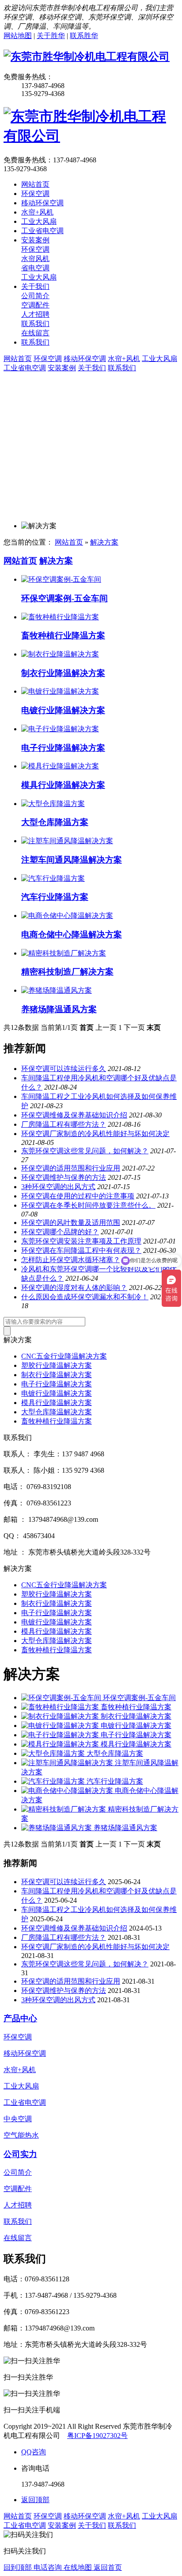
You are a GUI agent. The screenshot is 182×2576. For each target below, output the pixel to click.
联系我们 (122, 368)
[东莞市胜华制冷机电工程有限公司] (87, 57)
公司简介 (18, 2172)
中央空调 (18, 2119)
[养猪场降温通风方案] (57, 990)
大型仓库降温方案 (55, 822)
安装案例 (62, 368)
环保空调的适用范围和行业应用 (71, 1168)
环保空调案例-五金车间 (64, 598)
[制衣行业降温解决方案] (60, 654)
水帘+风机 (124, 359)
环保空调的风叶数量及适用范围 (71, 1223)
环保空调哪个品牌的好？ (60, 1232)
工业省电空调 (25, 368)
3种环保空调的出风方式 (58, 1187)
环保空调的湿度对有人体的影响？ (74, 1288)
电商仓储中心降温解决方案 (72, 935)
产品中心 (20, 2018)
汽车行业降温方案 (55, 897)
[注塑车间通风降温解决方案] (67, 841)
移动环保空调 (85, 359)
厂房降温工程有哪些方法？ (64, 1124)
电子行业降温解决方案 (63, 748)
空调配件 (18, 2189)
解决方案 (104, 542)
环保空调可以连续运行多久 (64, 1069)
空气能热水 (21, 2135)
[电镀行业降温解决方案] (60, 691)
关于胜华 (51, 36)
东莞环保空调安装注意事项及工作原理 (81, 1241)
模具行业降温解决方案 (63, 785)
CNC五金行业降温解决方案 (64, 1356)
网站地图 (18, 36)
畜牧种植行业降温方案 (63, 635)
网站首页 (18, 359)
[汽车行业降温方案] (53, 878)
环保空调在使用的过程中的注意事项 (78, 1196)
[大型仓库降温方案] (53, 804)
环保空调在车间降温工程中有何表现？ (81, 1250)
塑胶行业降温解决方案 (57, 1365)
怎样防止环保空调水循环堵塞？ (71, 1260)
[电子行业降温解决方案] (60, 729)
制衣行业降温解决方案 (63, 673)
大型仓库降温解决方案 (57, 1412)
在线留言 (18, 2238)
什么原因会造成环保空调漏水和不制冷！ (85, 1297)
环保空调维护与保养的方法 (64, 1177)
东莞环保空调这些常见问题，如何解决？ (85, 1151)
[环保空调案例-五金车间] (61, 579)
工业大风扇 (159, 359)
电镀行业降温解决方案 (63, 710)
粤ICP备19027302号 (97, 2436)
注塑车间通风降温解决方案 (72, 860)
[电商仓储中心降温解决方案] (67, 916)
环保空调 (48, 359)
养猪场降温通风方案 (59, 1009)
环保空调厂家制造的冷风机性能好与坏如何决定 (95, 1134)
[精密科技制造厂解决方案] (64, 953)
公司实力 (20, 2154)
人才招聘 (18, 2205)
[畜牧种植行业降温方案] (60, 617)
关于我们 (92, 368)
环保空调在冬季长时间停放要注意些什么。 (88, 1205)
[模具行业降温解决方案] (60, 766)
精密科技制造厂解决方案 (67, 972)
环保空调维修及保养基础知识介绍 (74, 1115)
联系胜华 (84, 36)
